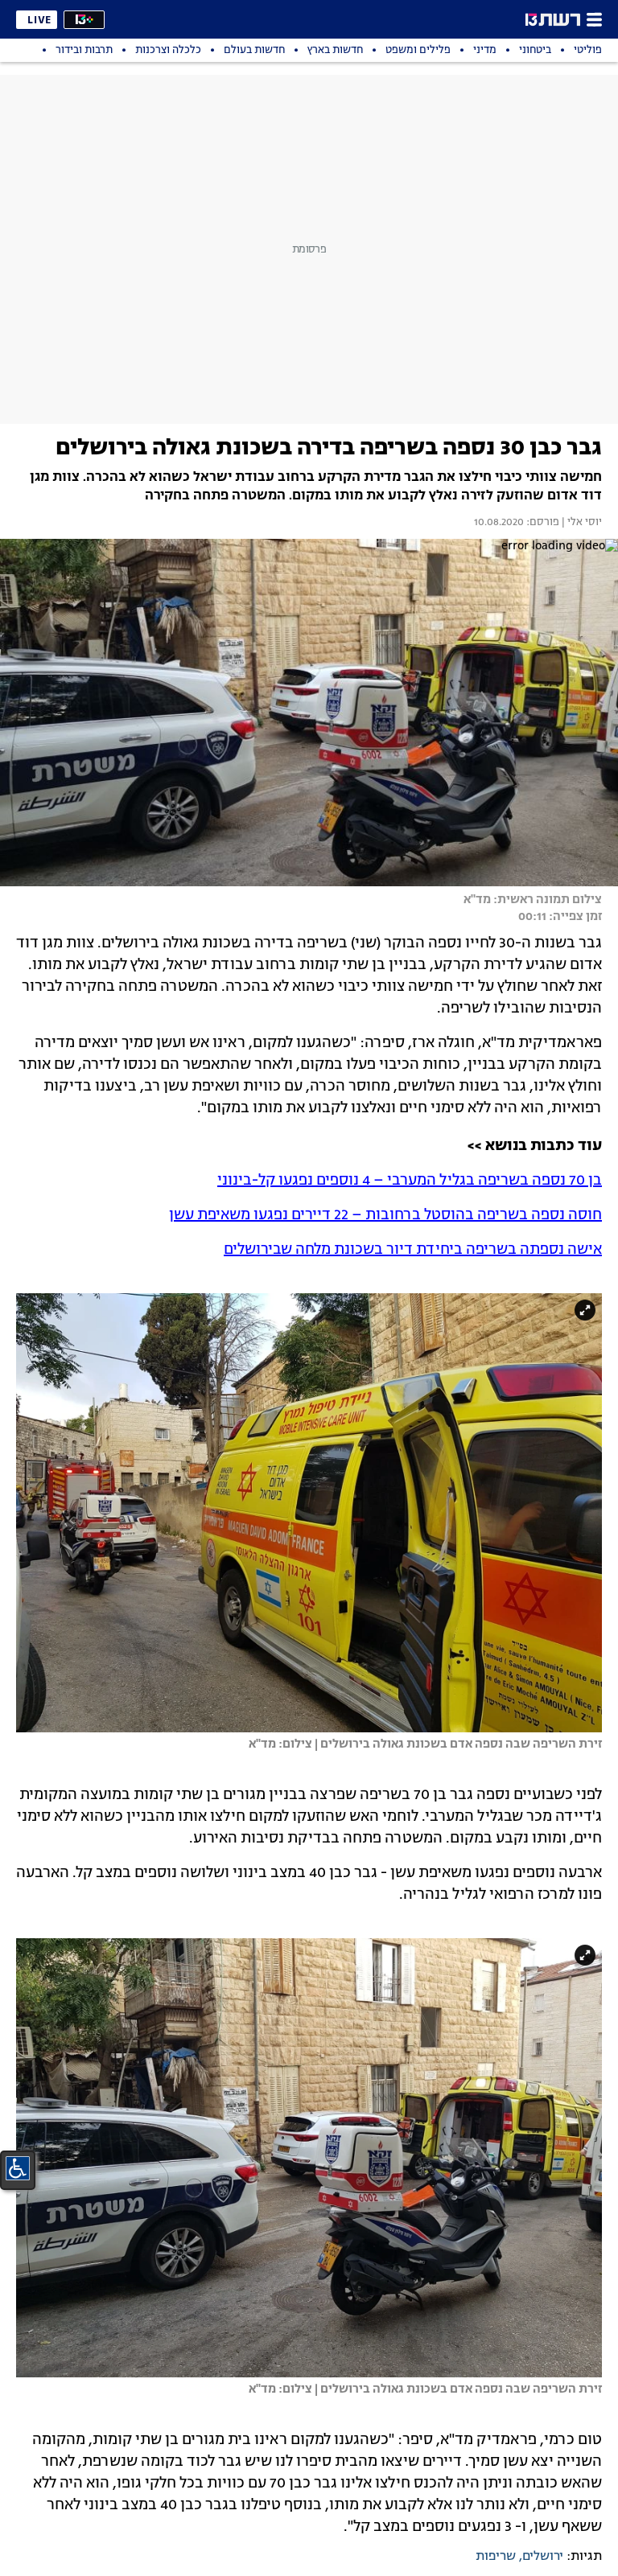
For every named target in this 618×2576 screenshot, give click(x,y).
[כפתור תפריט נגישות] (18, 2168)
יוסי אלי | (581, 523)
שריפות (496, 2557)
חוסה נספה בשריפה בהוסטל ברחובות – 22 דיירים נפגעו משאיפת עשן (385, 1215)
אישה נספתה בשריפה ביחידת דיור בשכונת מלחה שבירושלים (413, 1250)
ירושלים (543, 2557)
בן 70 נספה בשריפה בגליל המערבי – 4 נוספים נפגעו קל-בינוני (410, 1181)
